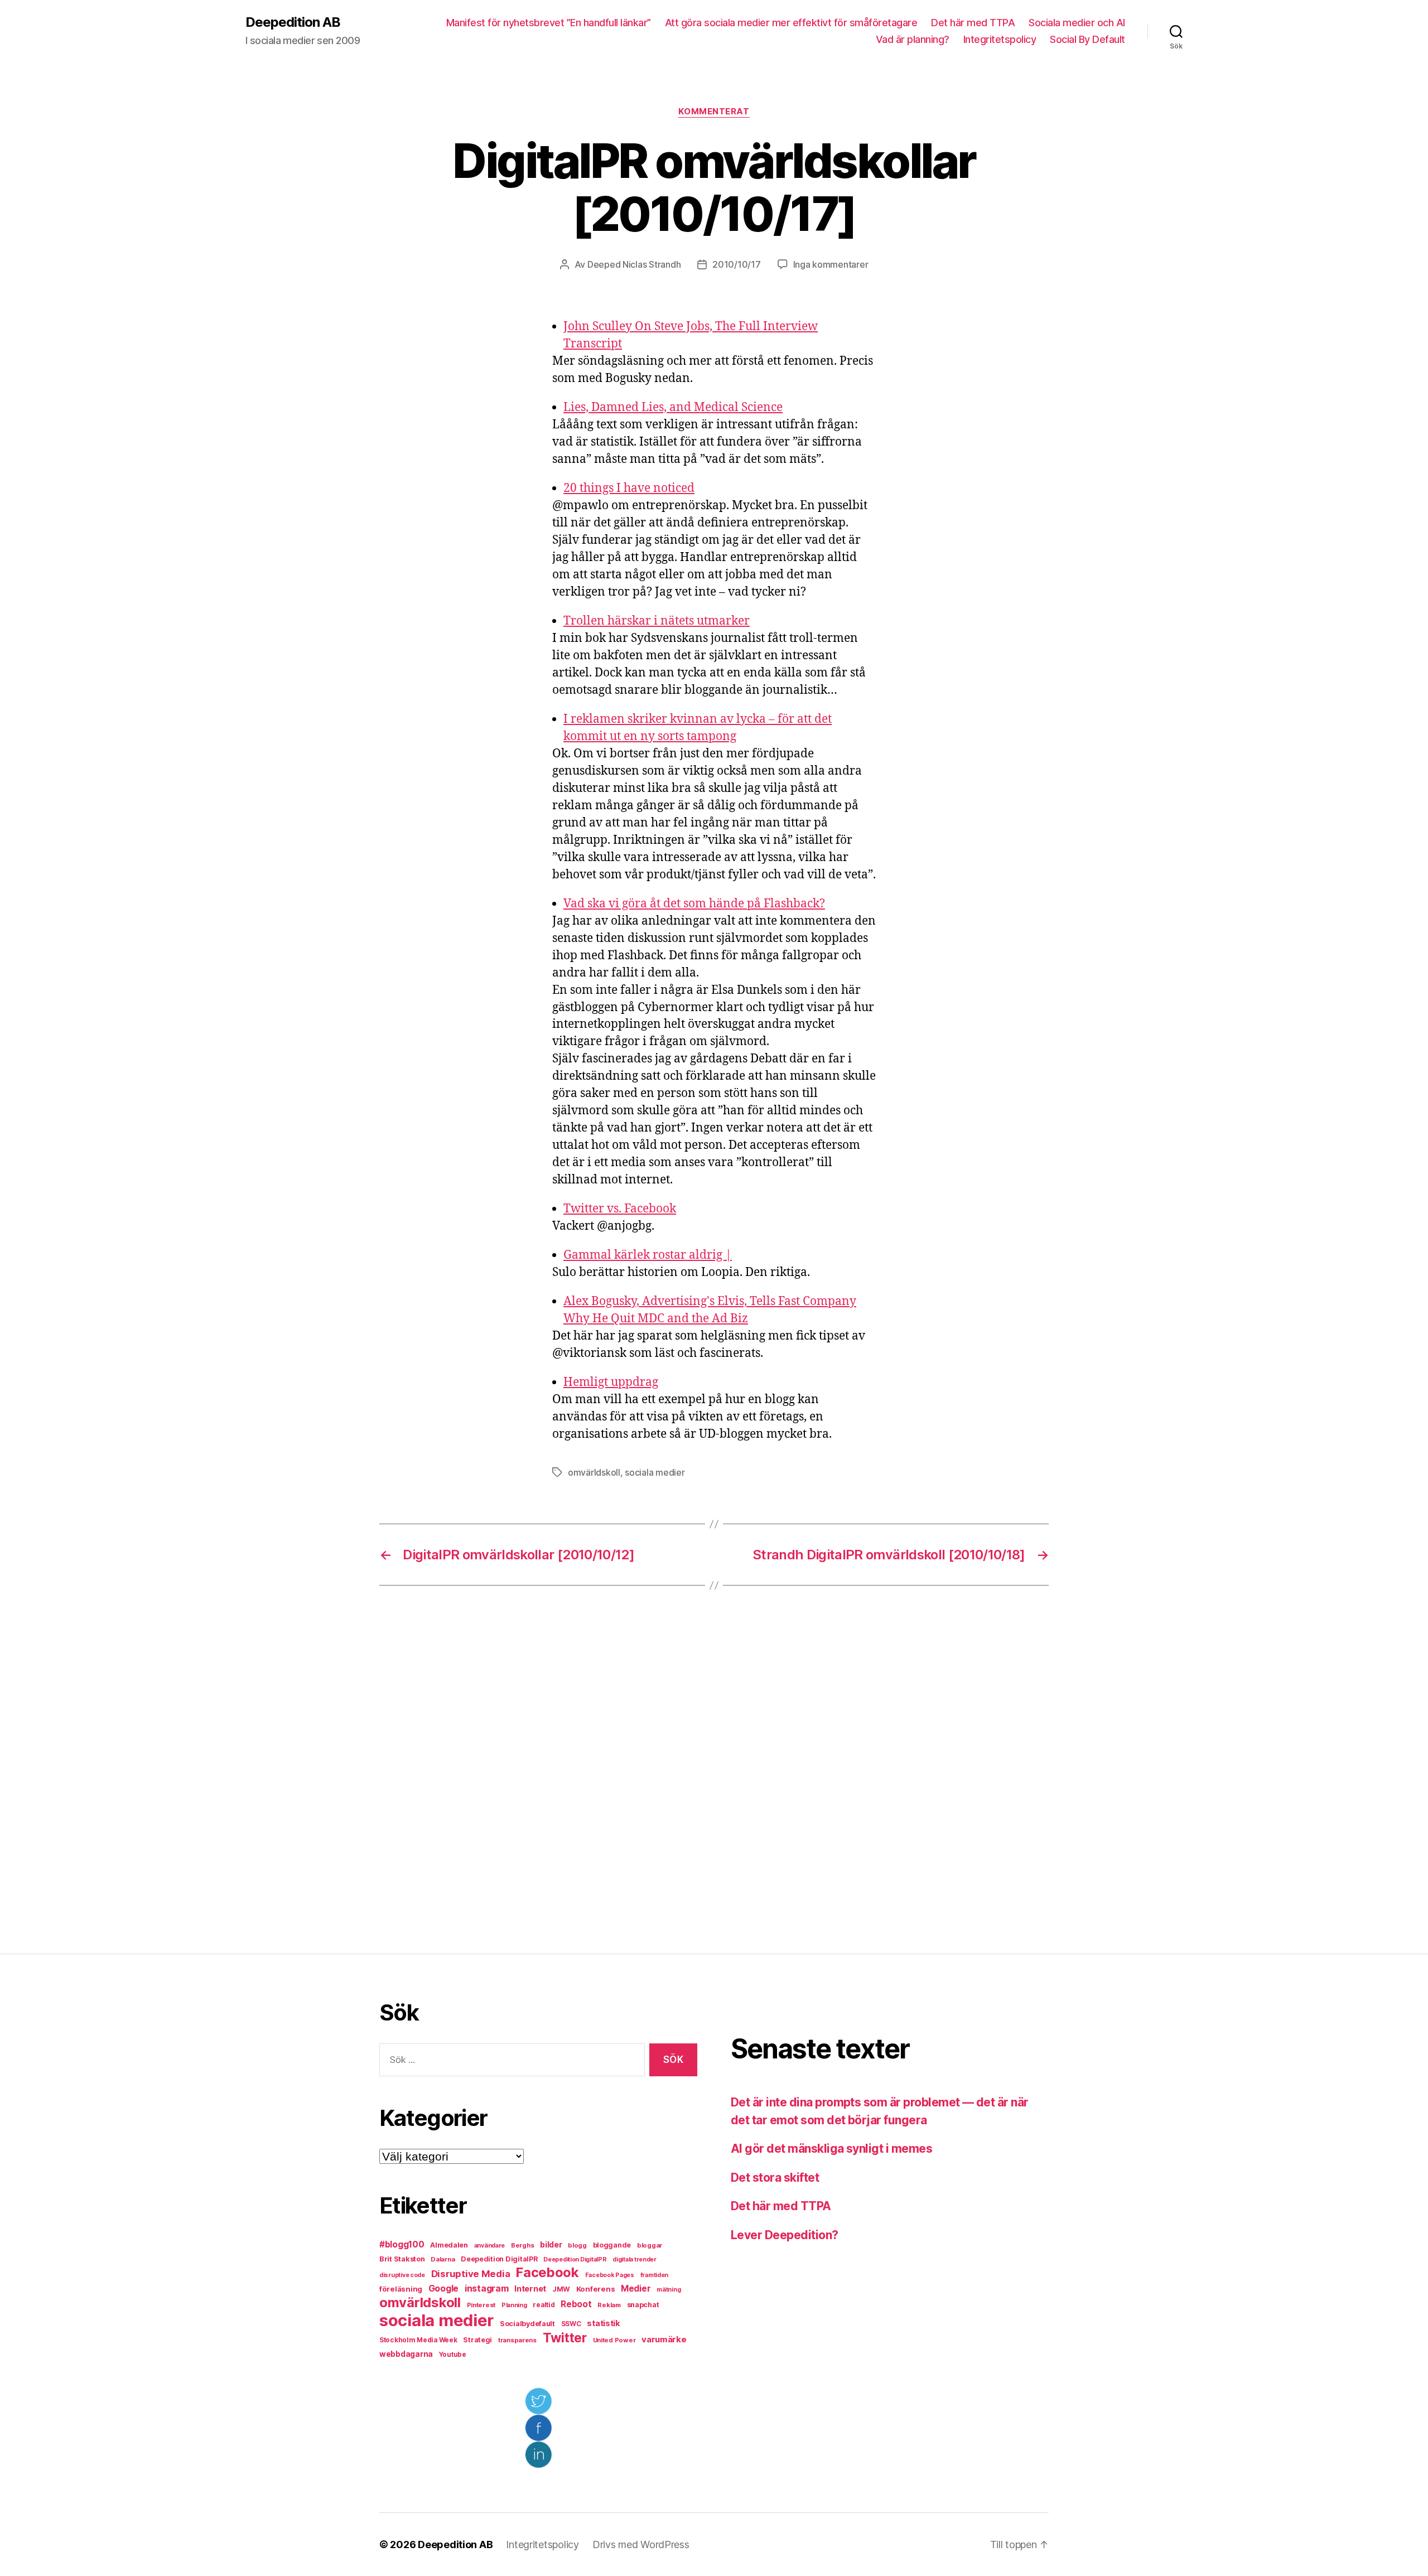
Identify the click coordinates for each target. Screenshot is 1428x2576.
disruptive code (402, 2275)
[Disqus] (714, 1770)
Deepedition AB (293, 22)
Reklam (609, 2305)
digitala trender (635, 2260)
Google (443, 2289)
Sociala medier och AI (1077, 23)
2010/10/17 (736, 264)
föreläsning (401, 2289)
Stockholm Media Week (418, 2340)
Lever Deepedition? (785, 2235)
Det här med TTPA (973, 23)
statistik (604, 2323)
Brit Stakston (402, 2259)
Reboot (576, 2304)
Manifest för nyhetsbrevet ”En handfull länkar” (549, 23)
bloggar (650, 2245)
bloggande (612, 2245)
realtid (544, 2305)
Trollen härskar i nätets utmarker (657, 621)
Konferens (596, 2289)
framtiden (655, 2275)
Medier (636, 2289)
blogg (577, 2245)
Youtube (453, 2355)
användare (490, 2246)
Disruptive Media (471, 2274)
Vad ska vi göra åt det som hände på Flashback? (694, 904)
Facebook (547, 2272)
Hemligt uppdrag (611, 1382)
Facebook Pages (610, 2275)
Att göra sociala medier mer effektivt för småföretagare (791, 23)
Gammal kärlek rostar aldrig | (648, 1255)
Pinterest (481, 2305)
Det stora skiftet (775, 2178)
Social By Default (1087, 39)
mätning (669, 2290)
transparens (517, 2340)
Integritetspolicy (1000, 39)
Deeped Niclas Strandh (634, 264)
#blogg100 (402, 2244)
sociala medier (655, 1472)
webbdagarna (406, 2354)
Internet (530, 2289)
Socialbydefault (527, 2324)
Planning (514, 2305)
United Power (614, 2340)
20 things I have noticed (629, 488)
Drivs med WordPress (641, 2544)
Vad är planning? (913, 39)
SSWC (571, 2324)
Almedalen (449, 2245)
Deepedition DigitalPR (499, 2259)
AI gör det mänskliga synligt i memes (831, 2149)
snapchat (643, 2305)
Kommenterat (714, 112)
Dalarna (443, 2259)
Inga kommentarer (831, 264)
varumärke (664, 2339)
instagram (487, 2288)
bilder (551, 2244)
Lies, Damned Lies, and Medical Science (673, 407)
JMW (561, 2289)
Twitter (565, 2338)
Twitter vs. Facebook (620, 1209)
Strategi (477, 2340)
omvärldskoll (594, 1472)
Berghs (522, 2245)
